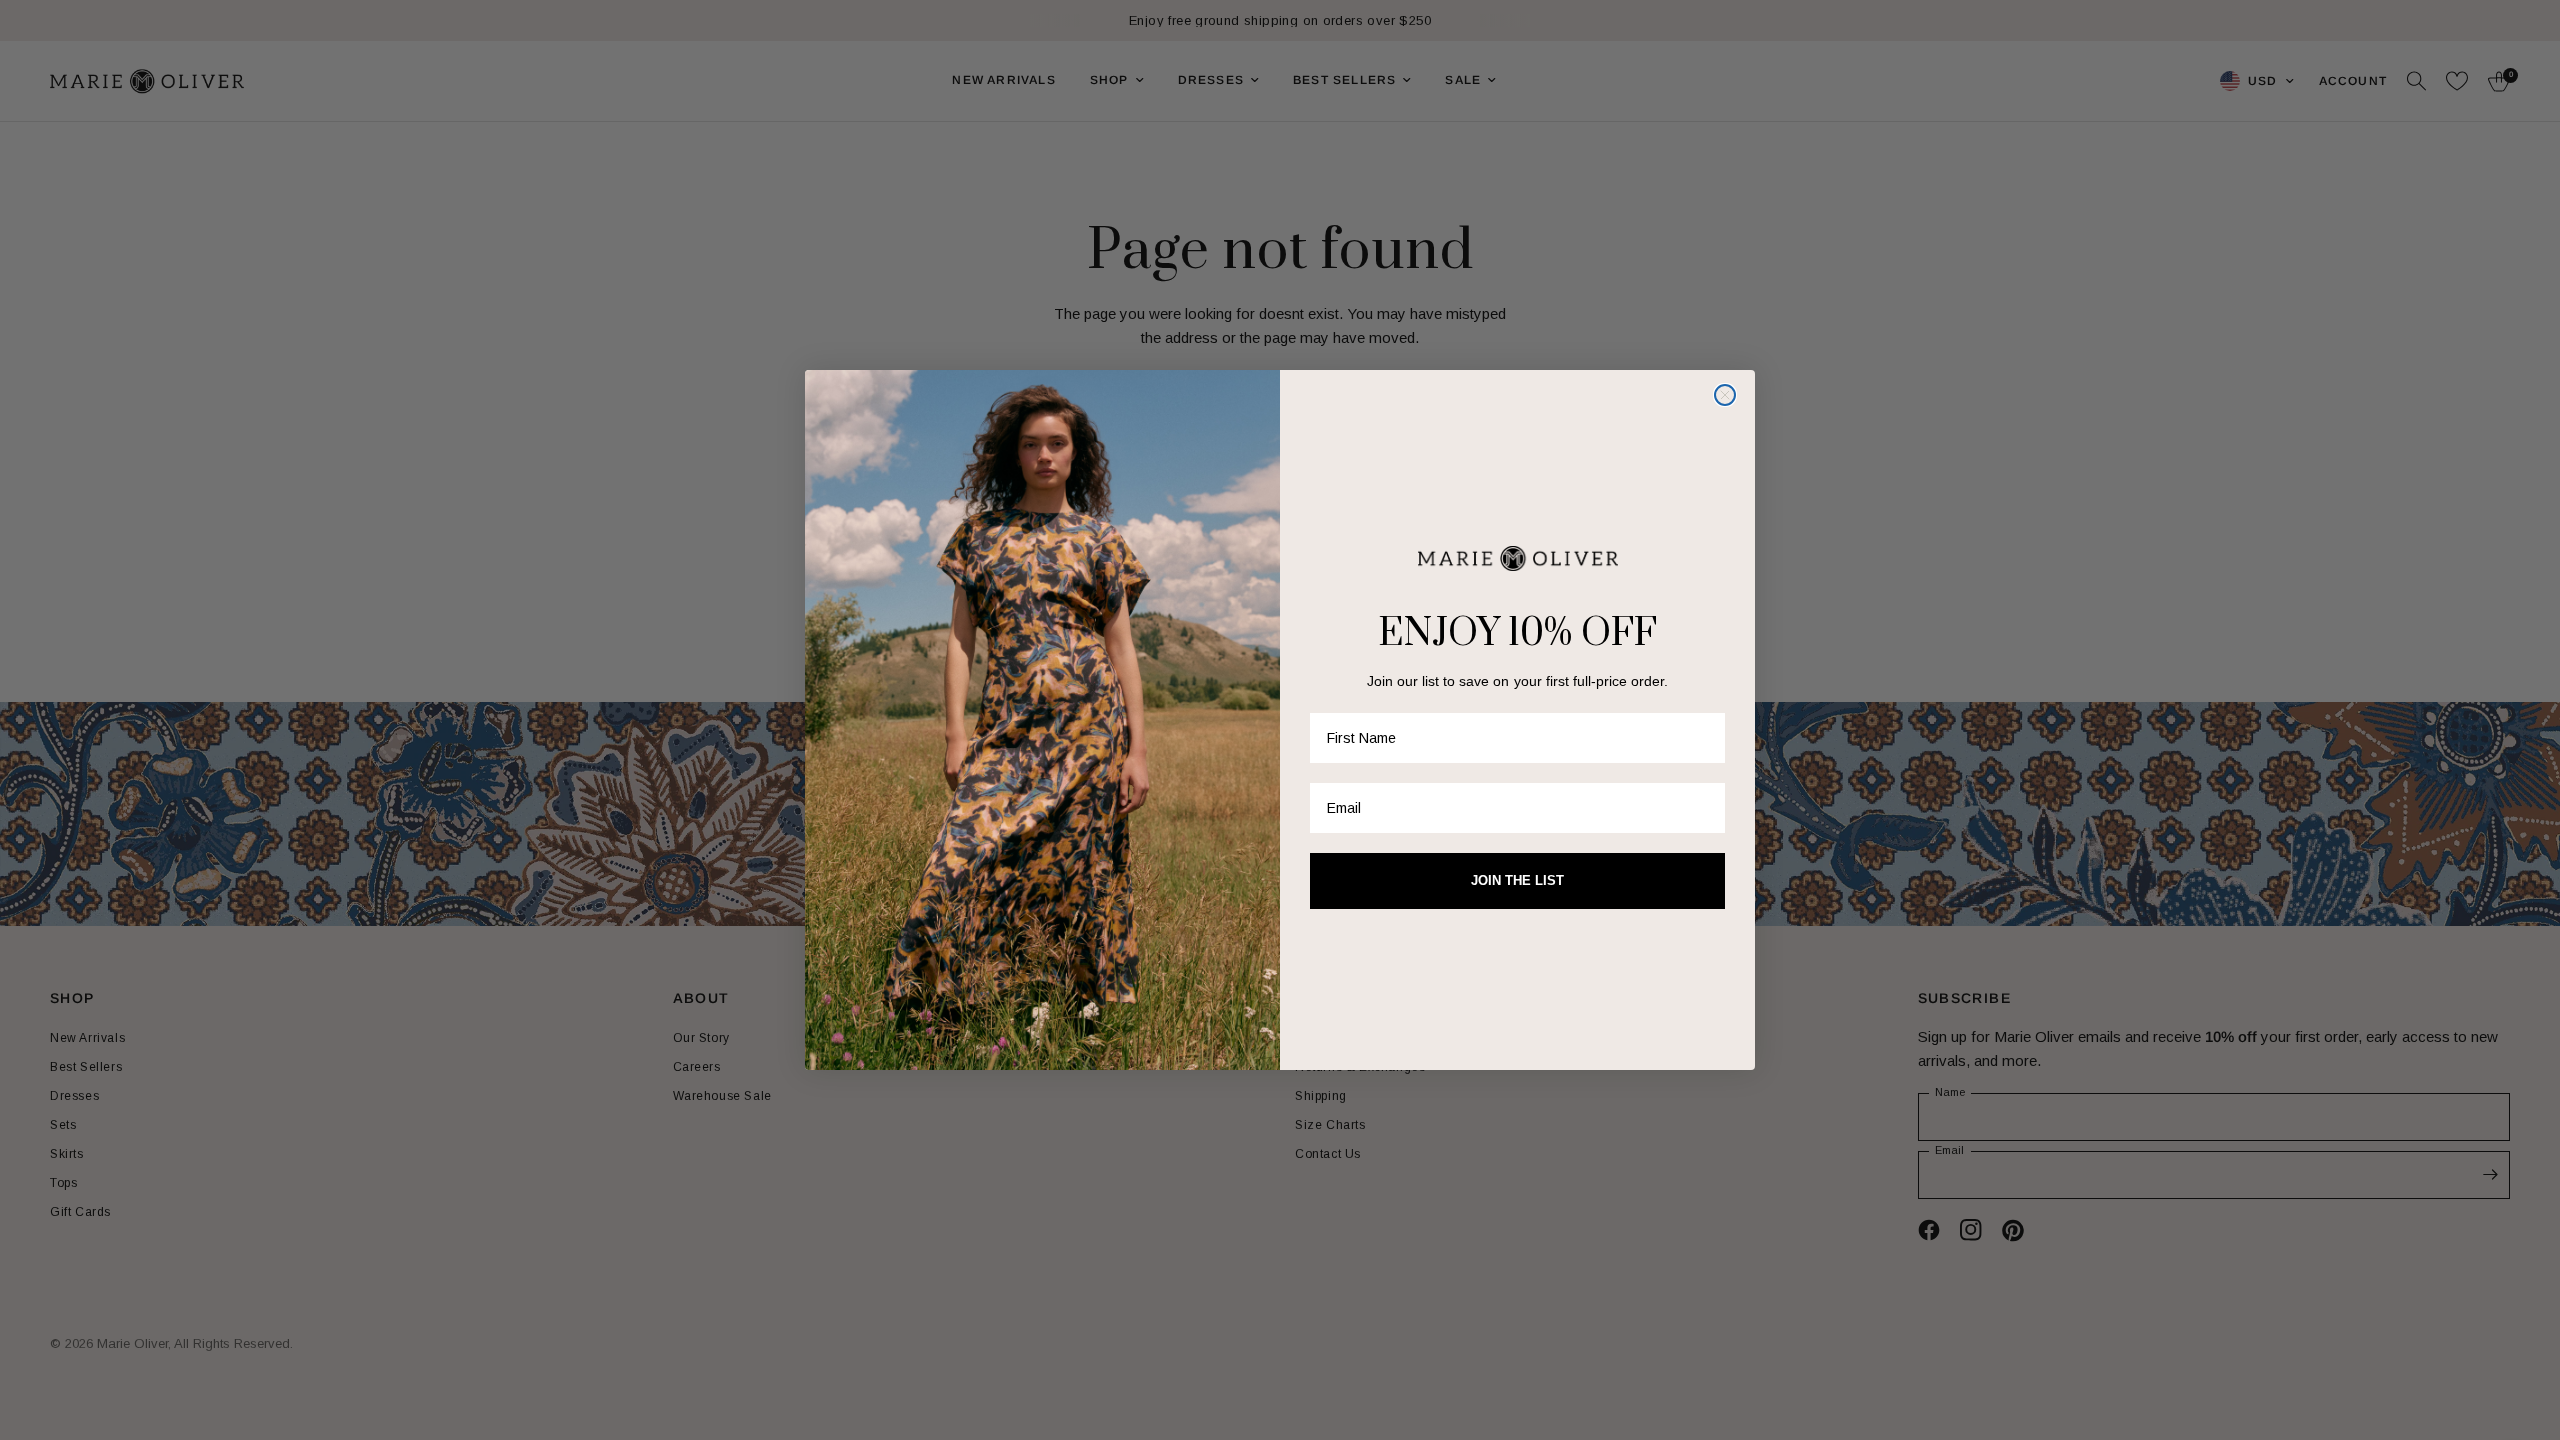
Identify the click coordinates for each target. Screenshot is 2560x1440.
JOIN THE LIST (1517, 880)
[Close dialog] (1725, 395)
